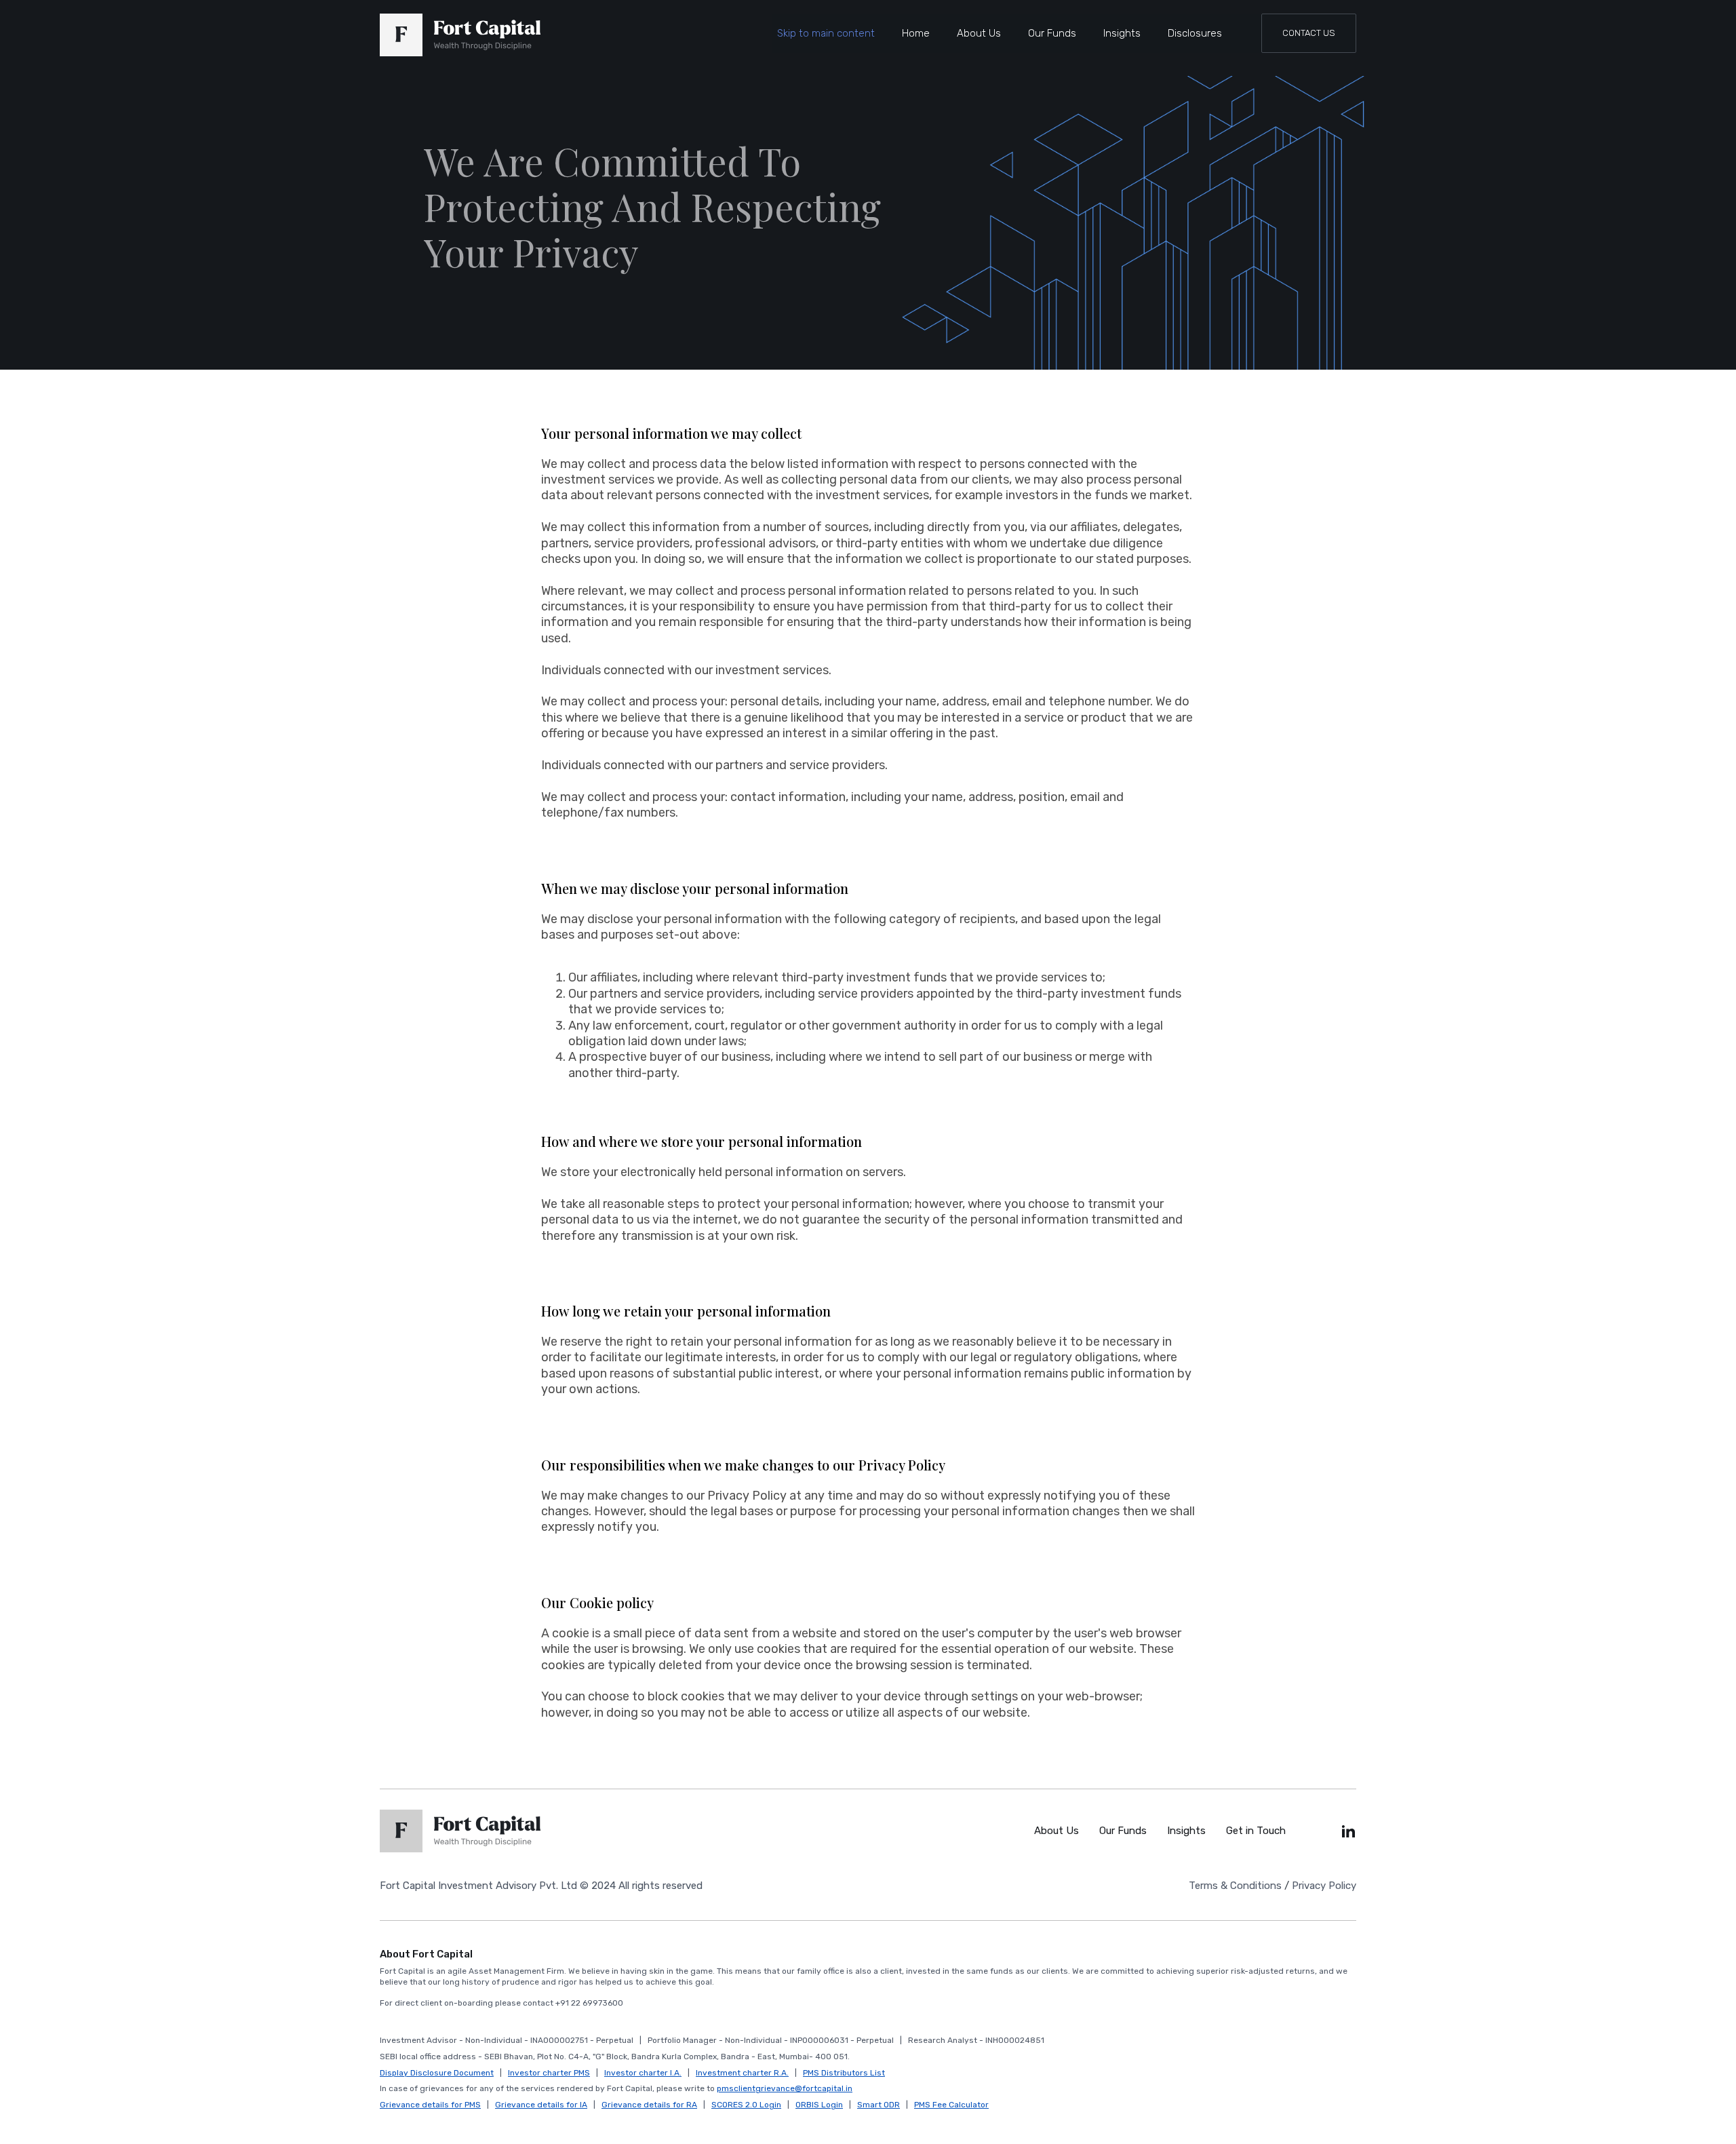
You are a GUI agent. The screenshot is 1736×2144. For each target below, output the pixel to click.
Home (916, 33)
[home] (460, 35)
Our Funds (1052, 33)
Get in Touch (1256, 1831)
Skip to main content (826, 33)
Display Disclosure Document (437, 2073)
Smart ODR (879, 2105)
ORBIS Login (819, 2105)
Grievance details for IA (541, 2105)
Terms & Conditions (1235, 1886)
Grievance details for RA (649, 2105)
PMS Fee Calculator (951, 2105)
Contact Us (1309, 33)
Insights (1122, 33)
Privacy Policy (1324, 1886)
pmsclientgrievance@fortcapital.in (785, 2088)
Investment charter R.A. (742, 2073)
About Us (979, 33)
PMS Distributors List (844, 2073)
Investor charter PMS (549, 2073)
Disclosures (1195, 33)
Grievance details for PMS (430, 2105)
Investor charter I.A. (643, 2073)
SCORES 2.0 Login (746, 2105)
